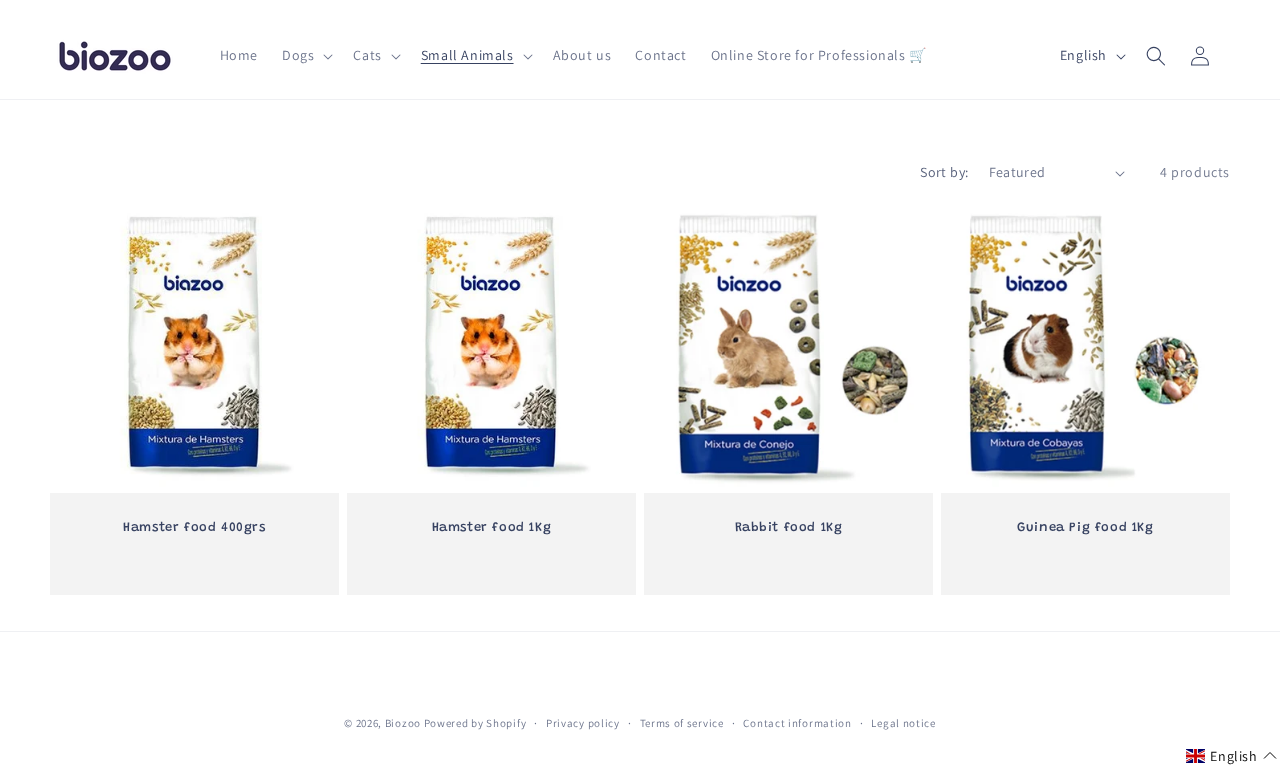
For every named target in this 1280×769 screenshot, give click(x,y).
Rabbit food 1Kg (789, 527)
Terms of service (682, 723)
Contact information (797, 723)
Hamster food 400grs (194, 527)
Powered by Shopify (475, 723)
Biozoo (403, 723)
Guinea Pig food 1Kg (1085, 527)
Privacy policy (583, 723)
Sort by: (944, 172)
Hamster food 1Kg (492, 527)
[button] (305, 55)
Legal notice (903, 723)
